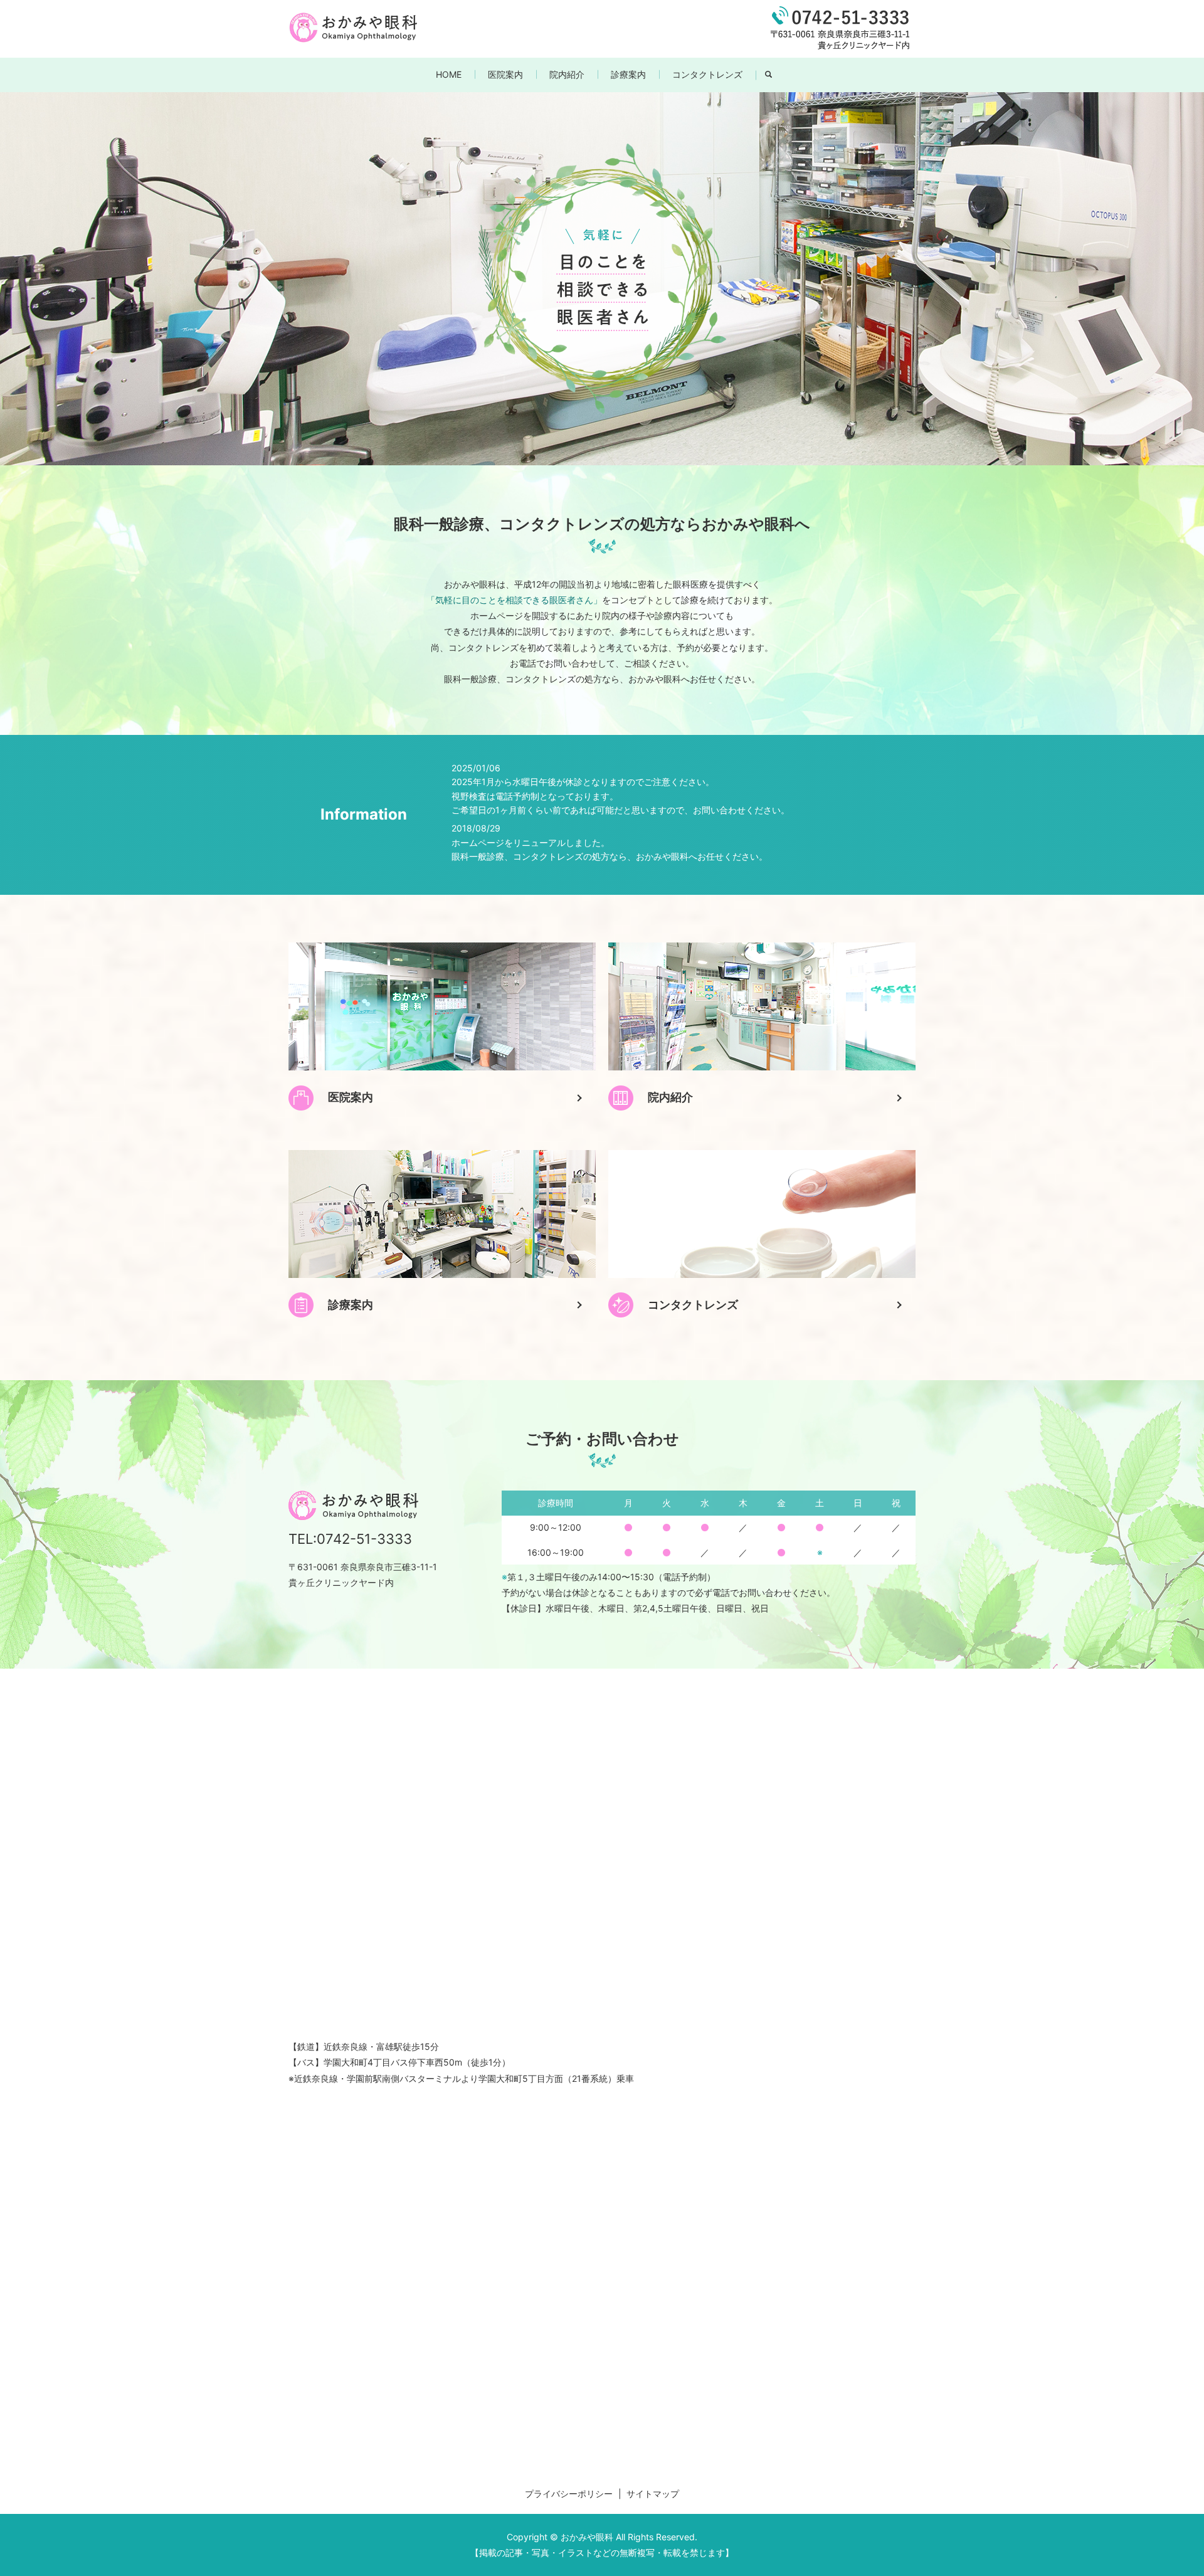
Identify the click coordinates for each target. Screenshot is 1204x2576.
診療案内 (628, 74)
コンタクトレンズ (707, 74)
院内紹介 (567, 74)
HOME (449, 74)
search (775, 75)
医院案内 (505, 74)
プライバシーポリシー (569, 2494)
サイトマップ (653, 2494)
